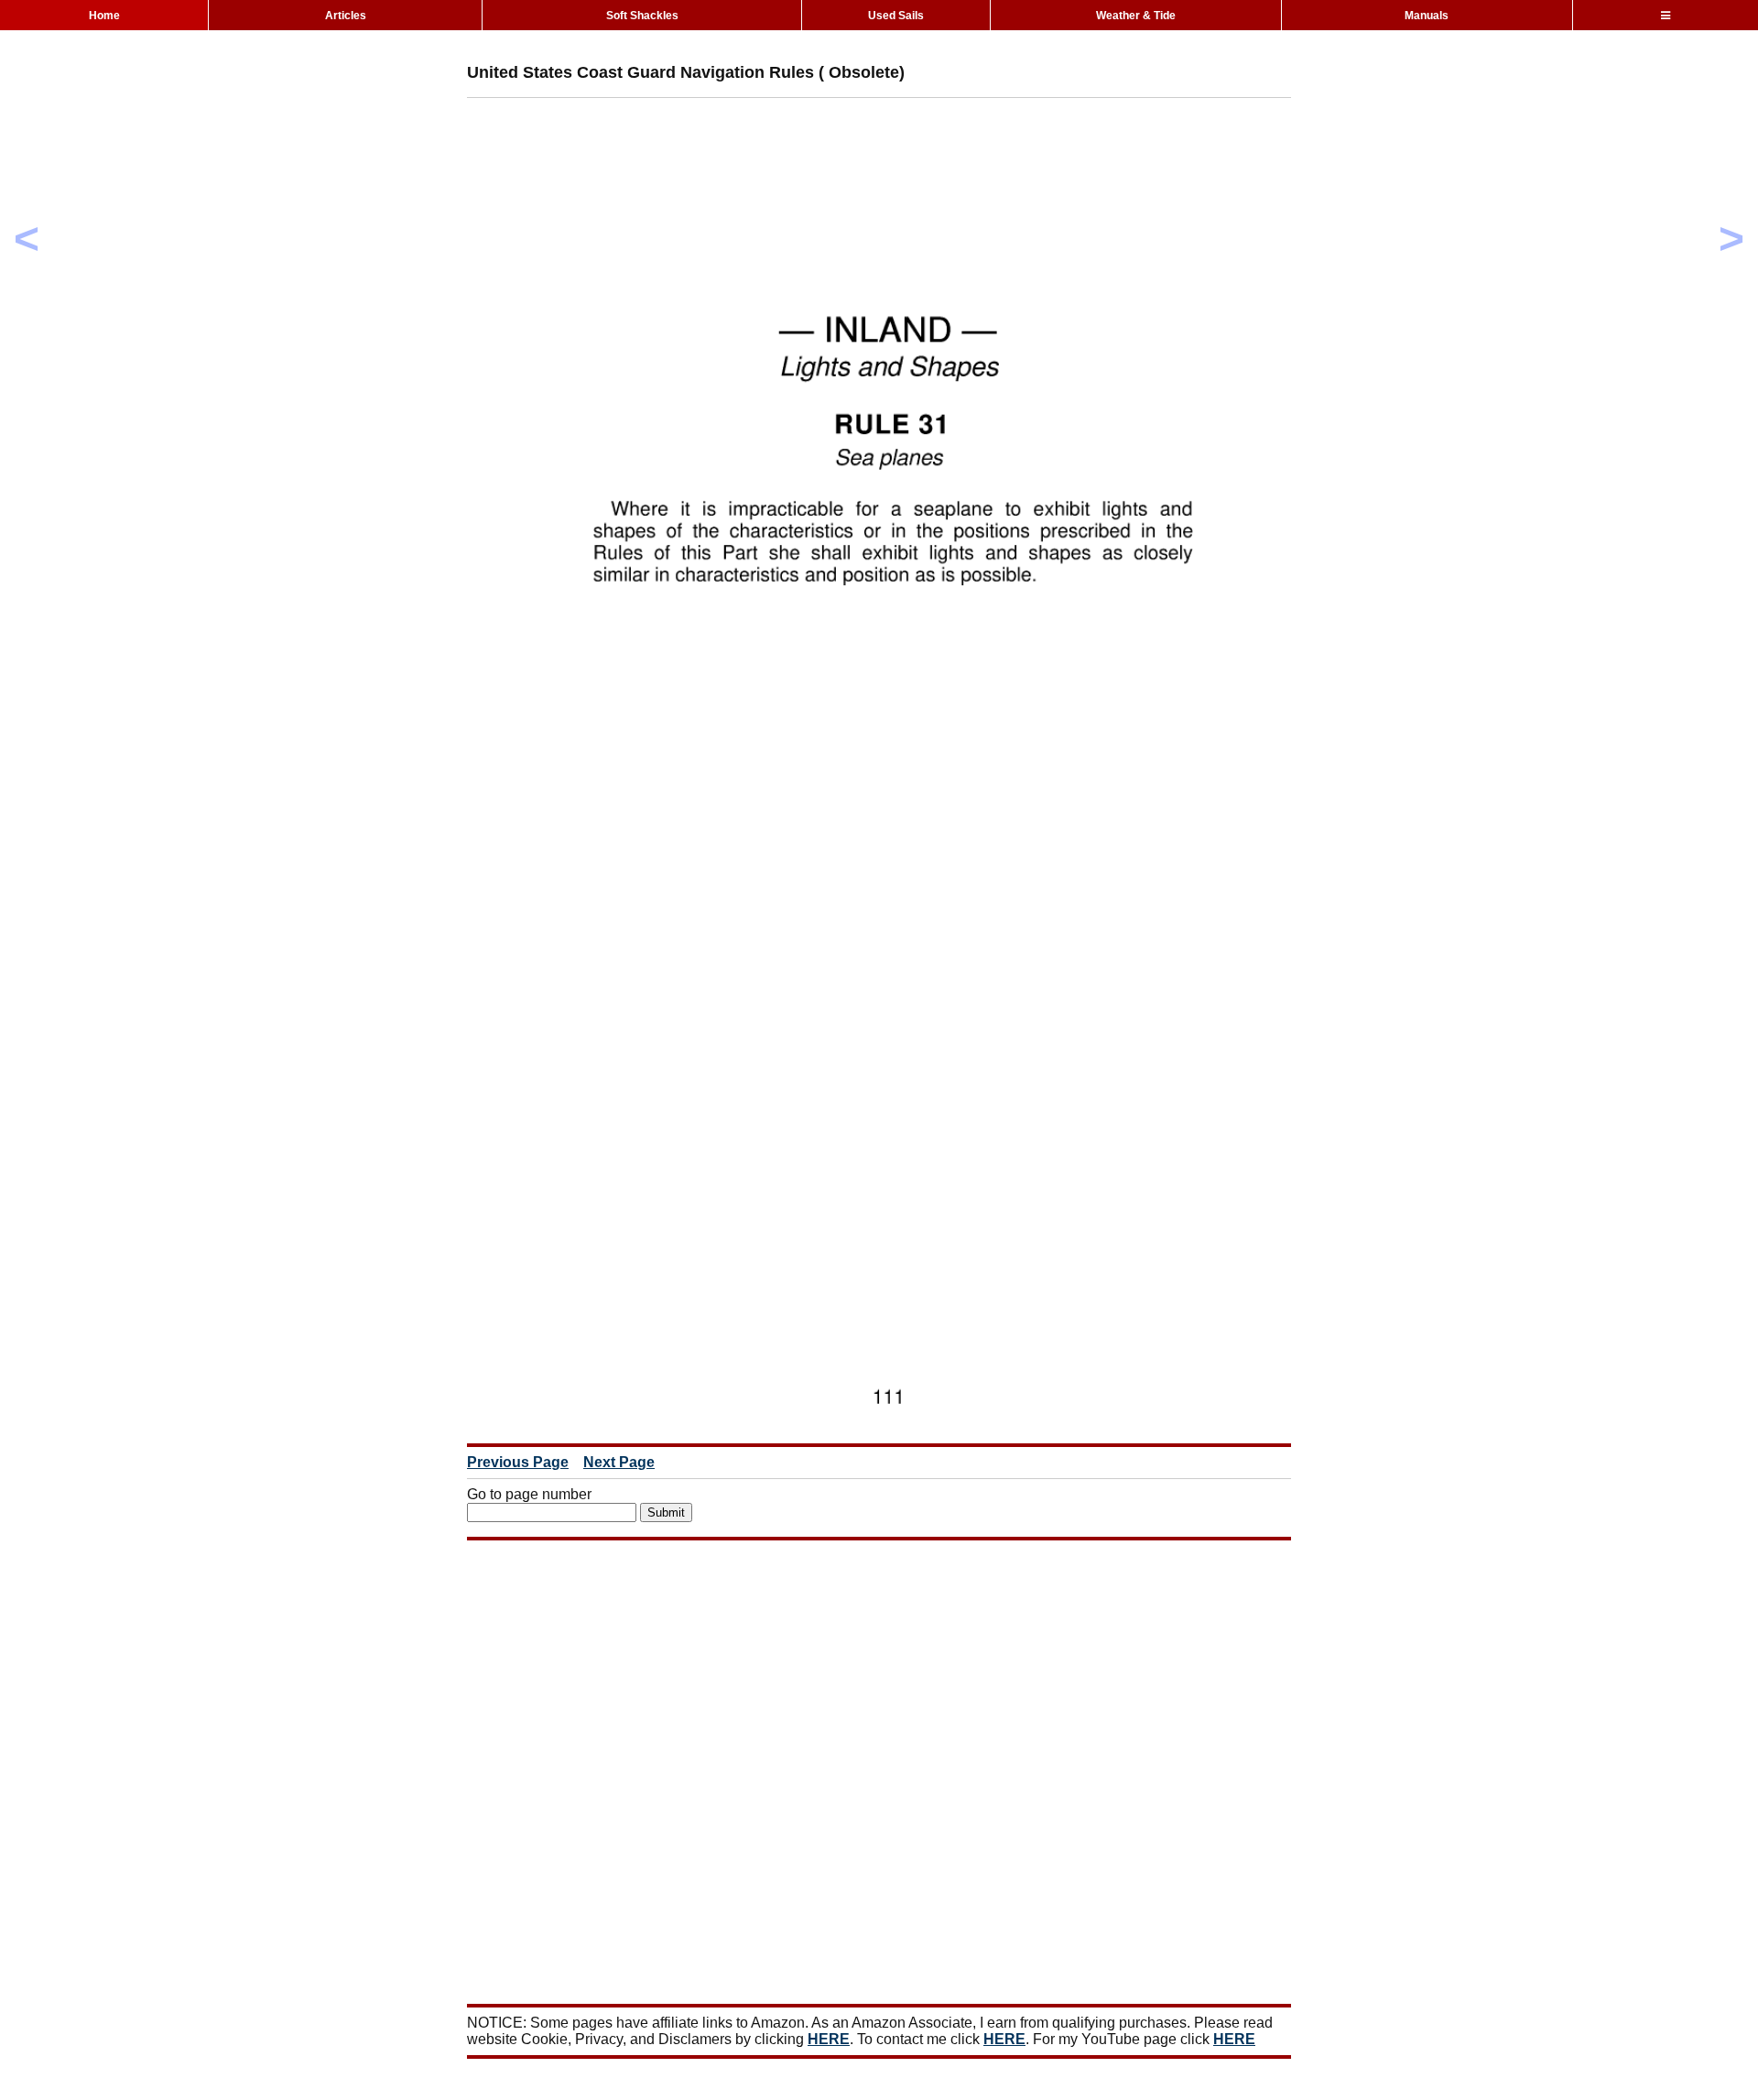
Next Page (619, 1462)
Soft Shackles (642, 16)
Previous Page (518, 1462)
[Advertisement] (800, 153)
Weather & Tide (1136, 16)
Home (104, 16)
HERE (829, 2039)
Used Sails (896, 16)
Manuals (1427, 16)
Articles (346, 16)
